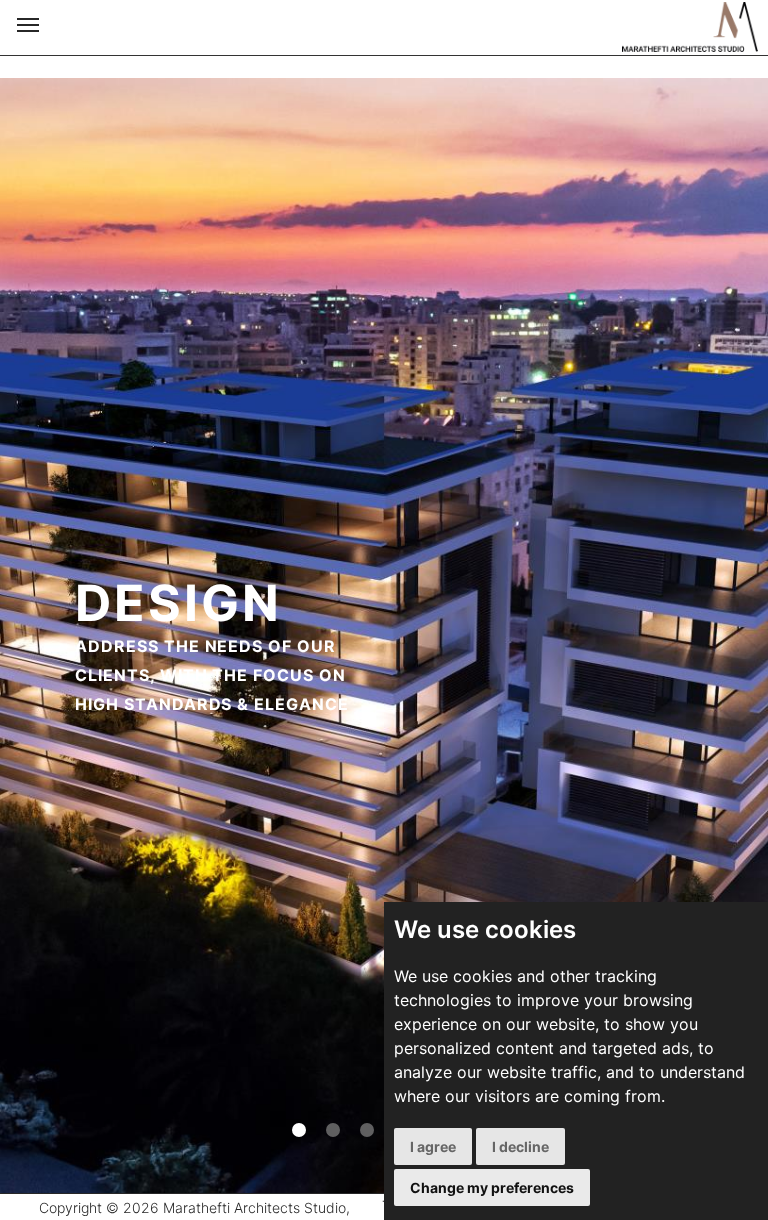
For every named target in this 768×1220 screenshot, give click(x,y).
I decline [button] (520, 1146)
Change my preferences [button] (492, 1187)
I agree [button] (433, 1146)
